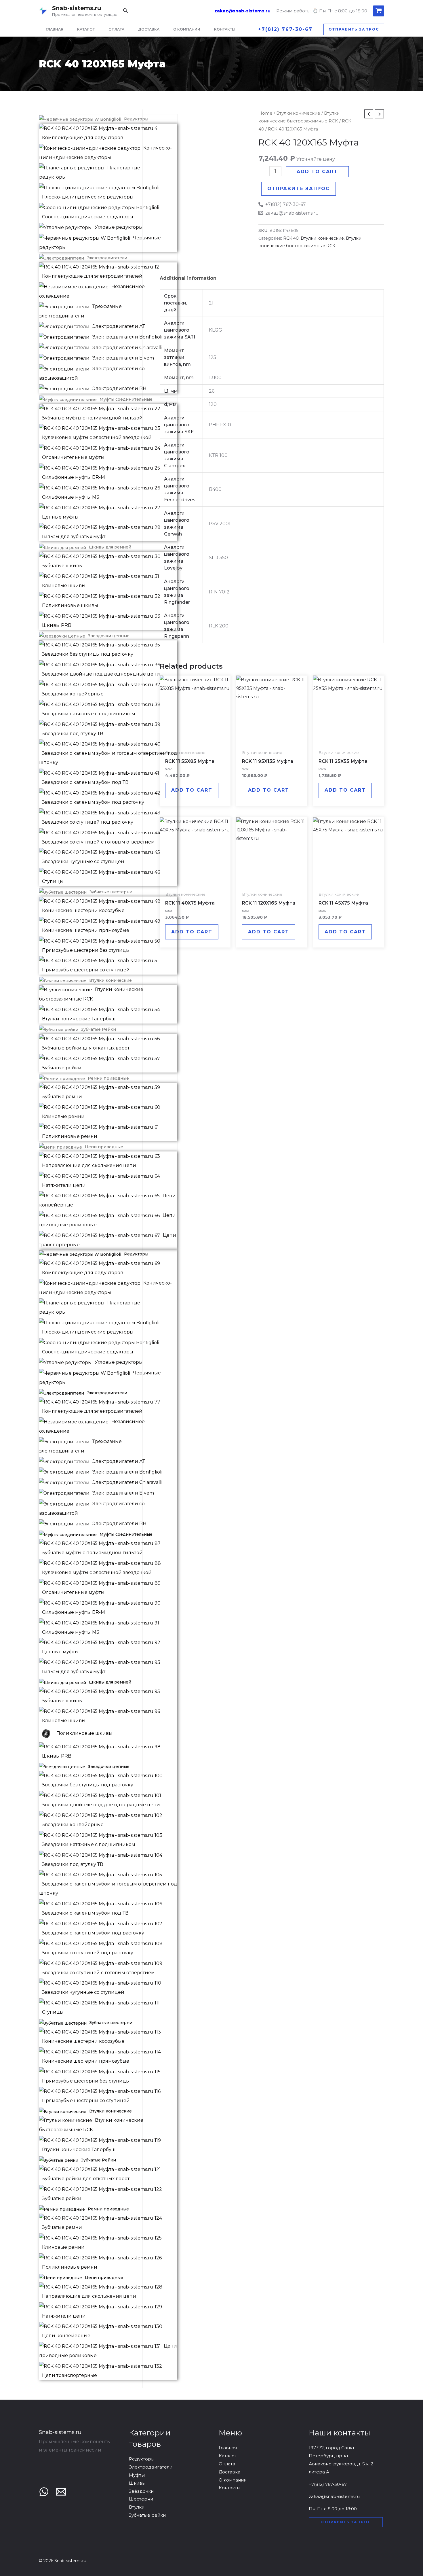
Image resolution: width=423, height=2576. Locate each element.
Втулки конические (298, 113)
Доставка (229, 2472)
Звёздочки (141, 2491)
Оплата (227, 2464)
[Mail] (61, 2492)
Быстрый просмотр (195, 741)
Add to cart (317, 172)
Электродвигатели (151, 2467)
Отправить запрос (299, 189)
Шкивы (137, 2483)
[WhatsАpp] (44, 2492)
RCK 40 (291, 238)
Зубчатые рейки (147, 2515)
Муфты (137, 2475)
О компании (233, 2480)
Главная (228, 2448)
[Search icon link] (126, 12)
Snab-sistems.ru (77, 8)
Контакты (229, 2488)
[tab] (188, 278)
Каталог (228, 2456)
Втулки (137, 2507)
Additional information (188, 278)
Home (265, 113)
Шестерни (141, 2499)
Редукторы (142, 2459)
